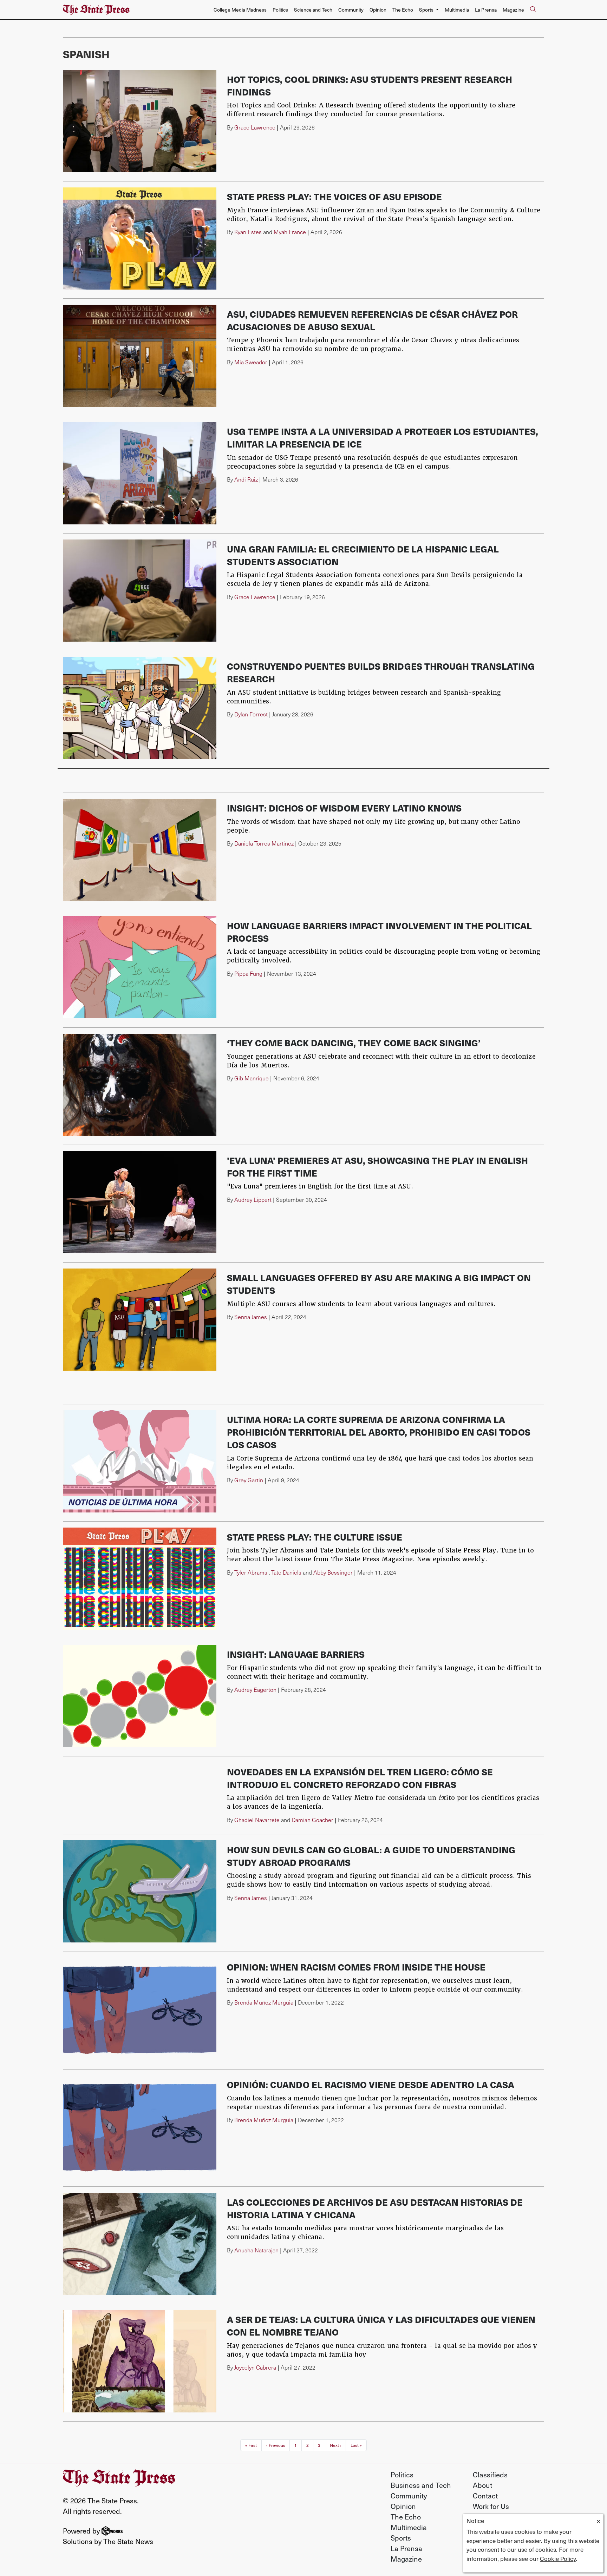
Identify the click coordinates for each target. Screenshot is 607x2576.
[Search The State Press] (533, 10)
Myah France (290, 232)
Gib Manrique (252, 1078)
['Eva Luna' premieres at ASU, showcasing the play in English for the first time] (140, 1202)
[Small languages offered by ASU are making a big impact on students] (140, 1320)
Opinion (378, 10)
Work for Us (491, 2506)
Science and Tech (313, 10)
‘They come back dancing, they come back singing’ (354, 1043)
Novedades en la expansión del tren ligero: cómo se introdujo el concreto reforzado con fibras (360, 1778)
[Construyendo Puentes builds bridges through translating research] (140, 708)
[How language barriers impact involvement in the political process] (140, 967)
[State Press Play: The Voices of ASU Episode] (140, 239)
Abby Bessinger (333, 1572)
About (482, 2485)
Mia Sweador (251, 362)
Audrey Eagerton (255, 1690)
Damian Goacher (312, 1820)
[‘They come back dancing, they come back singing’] (140, 1085)
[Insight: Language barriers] (140, 1696)
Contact (485, 2496)
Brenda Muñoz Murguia (264, 2002)
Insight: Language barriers (296, 1654)
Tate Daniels (286, 1572)
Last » (356, 2445)
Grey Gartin (249, 1480)
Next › (336, 2445)
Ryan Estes (248, 232)
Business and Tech (421, 2485)
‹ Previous (276, 2445)
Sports (401, 2538)
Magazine (513, 10)
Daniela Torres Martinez (264, 843)
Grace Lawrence (255, 127)
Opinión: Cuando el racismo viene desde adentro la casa (371, 2084)
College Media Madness (240, 10)
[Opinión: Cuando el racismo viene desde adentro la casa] (140, 2127)
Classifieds (490, 2475)
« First (251, 2445)
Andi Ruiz (246, 479)
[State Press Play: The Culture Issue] (140, 1579)
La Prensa (486, 10)
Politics (280, 10)
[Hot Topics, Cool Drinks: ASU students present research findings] (140, 121)
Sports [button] (427, 10)
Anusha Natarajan (256, 2250)
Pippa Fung (248, 974)
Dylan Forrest (251, 714)
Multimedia (457, 10)
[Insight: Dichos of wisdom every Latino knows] (140, 850)
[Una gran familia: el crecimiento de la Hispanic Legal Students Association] (140, 591)
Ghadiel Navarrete (257, 1820)
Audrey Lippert (253, 1200)
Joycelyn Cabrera (255, 2367)
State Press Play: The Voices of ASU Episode (334, 196)
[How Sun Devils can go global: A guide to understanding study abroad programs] (140, 1891)
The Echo (403, 10)
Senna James (251, 1317)
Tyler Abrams (251, 1572)
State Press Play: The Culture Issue (315, 1537)
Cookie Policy (558, 2558)
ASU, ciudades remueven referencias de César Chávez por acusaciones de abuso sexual (372, 320)
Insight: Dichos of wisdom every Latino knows (344, 808)
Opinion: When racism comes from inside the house (356, 1967)
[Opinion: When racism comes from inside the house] (140, 2009)
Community (351, 10)
